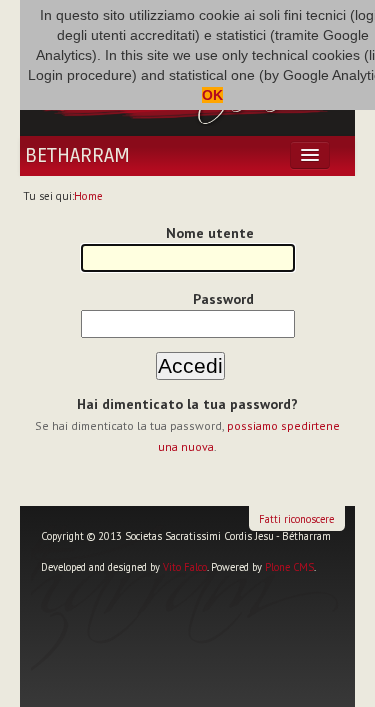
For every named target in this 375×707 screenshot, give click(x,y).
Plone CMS (289, 567)
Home (88, 196)
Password (223, 299)
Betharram (77, 156)
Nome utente (210, 233)
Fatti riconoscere (296, 519)
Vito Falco (185, 567)
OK (212, 95)
